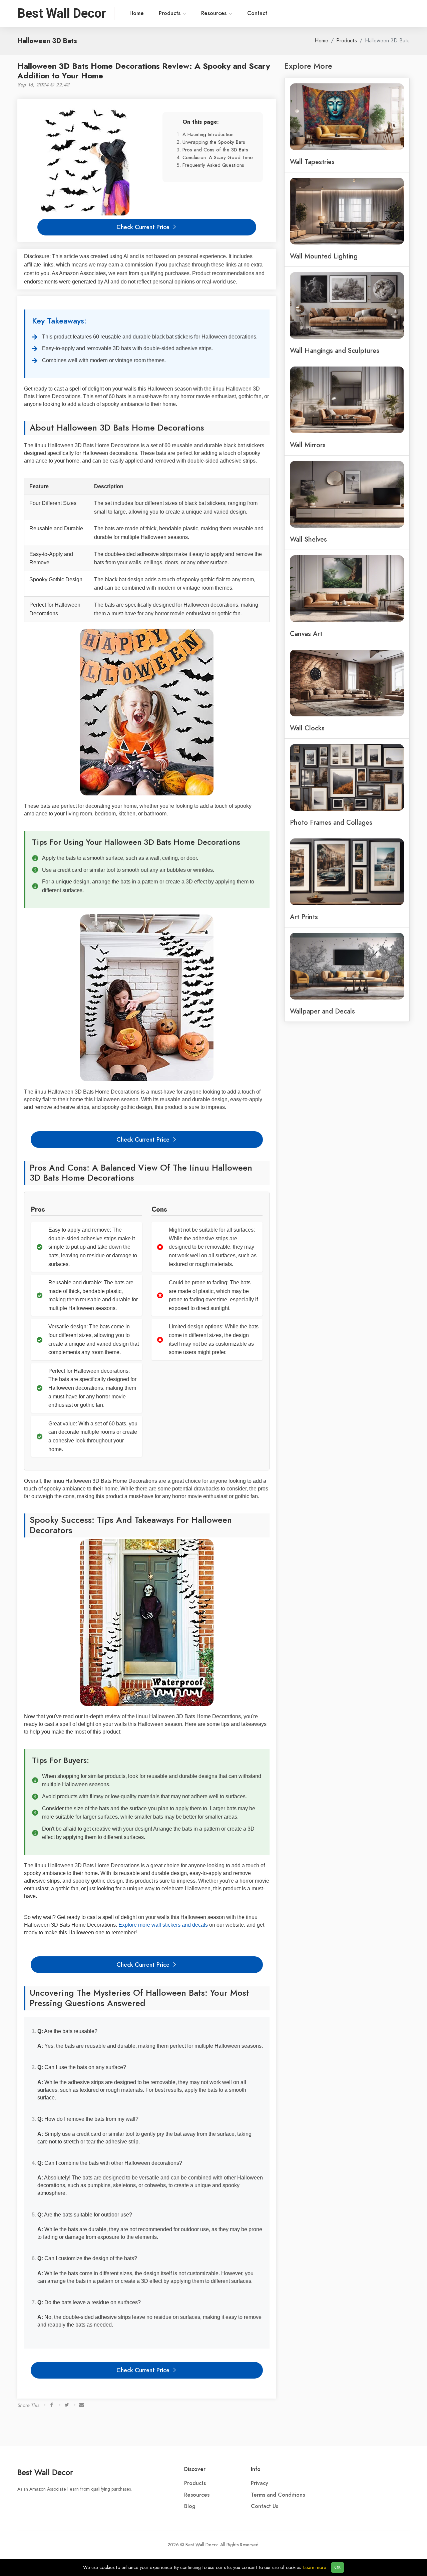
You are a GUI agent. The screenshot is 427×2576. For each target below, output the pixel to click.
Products (170, 13)
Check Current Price (144, 227)
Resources (215, 13)
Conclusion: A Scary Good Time (218, 157)
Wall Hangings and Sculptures (335, 351)
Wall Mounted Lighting (324, 256)
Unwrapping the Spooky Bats (214, 142)
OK (338, 2567)
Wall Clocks (307, 728)
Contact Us (265, 2506)
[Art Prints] (347, 871)
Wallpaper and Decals (322, 1011)
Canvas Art (306, 634)
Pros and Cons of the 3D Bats (215, 150)
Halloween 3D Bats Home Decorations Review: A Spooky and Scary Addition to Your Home (144, 71)
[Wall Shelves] (347, 494)
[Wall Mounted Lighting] (347, 210)
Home (137, 13)
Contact (257, 13)
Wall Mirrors (308, 445)
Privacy (260, 2483)
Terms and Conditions (278, 2495)
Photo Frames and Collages (331, 822)
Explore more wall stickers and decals (163, 1925)
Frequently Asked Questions (213, 165)
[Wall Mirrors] (347, 399)
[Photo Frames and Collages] (347, 777)
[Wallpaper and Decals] (347, 965)
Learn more (315, 2567)
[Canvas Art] (347, 588)
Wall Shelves (308, 539)
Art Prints (304, 917)
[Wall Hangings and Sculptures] (347, 305)
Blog (190, 2506)
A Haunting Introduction (208, 134)
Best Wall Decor (45, 2472)
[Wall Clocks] (347, 682)
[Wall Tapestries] (347, 116)
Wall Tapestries (312, 162)
